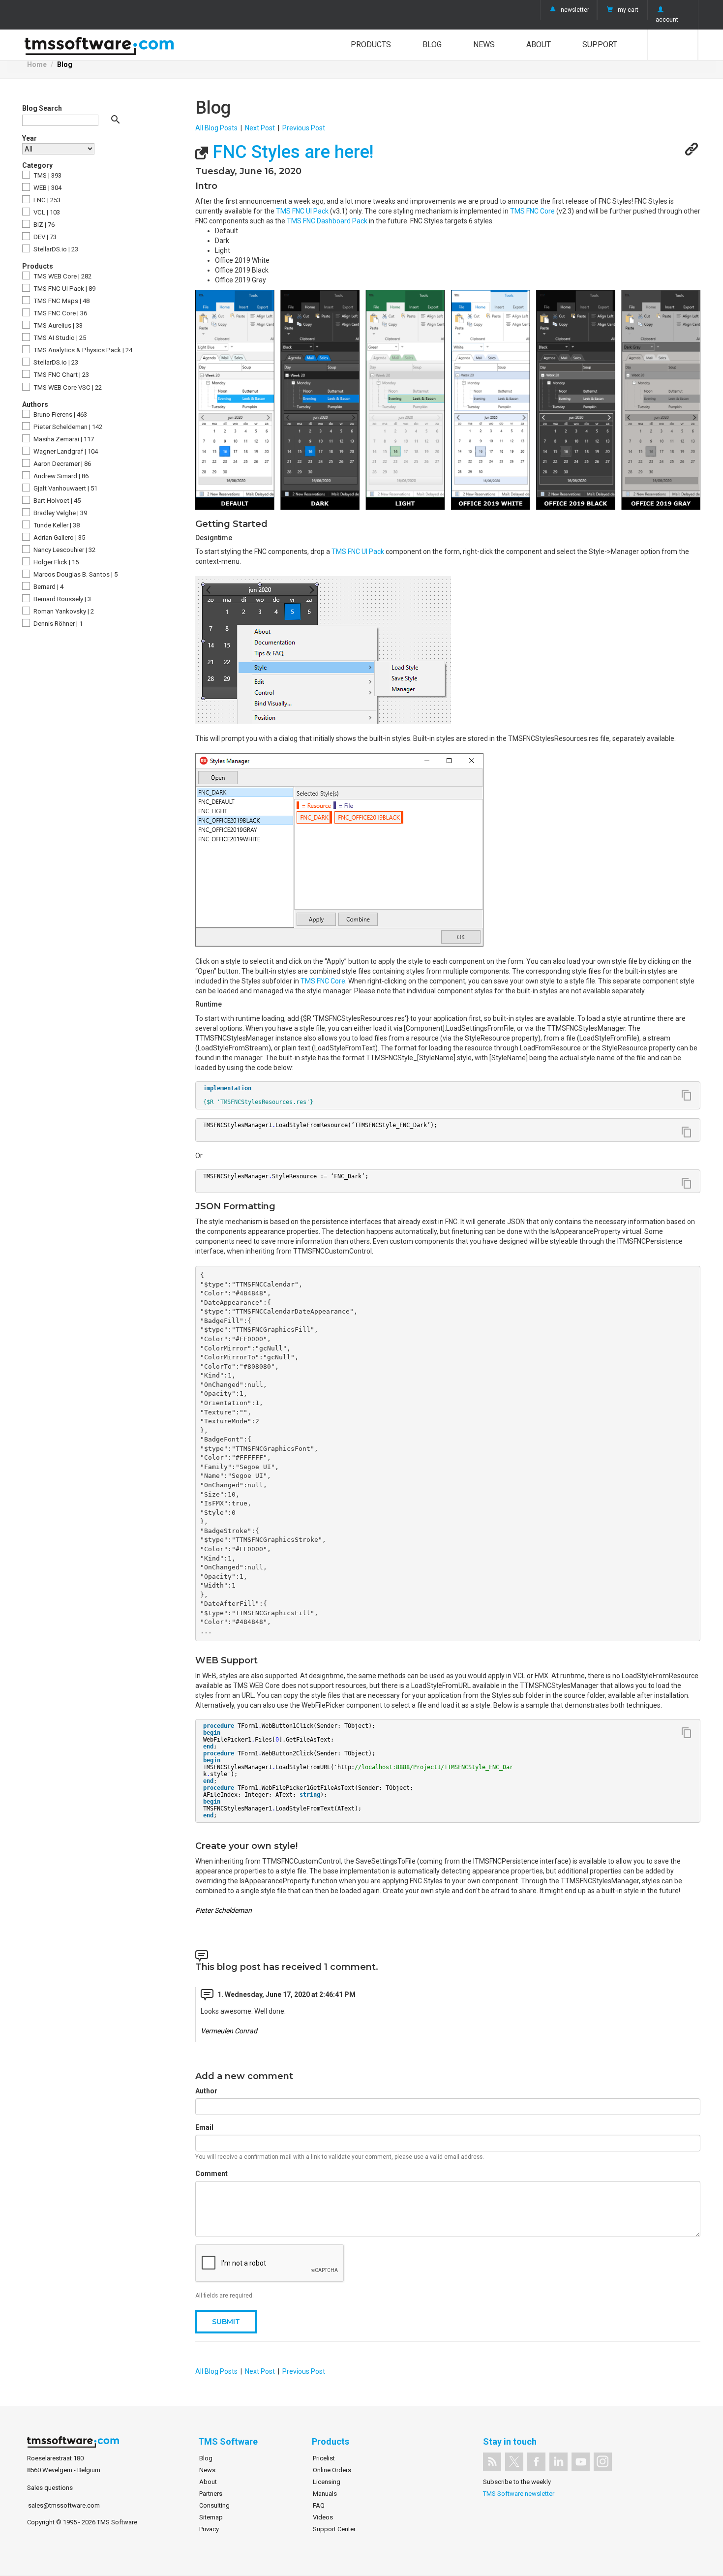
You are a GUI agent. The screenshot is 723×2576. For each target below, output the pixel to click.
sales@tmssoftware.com (64, 2505)
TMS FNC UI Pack (302, 211)
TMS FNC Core (532, 211)
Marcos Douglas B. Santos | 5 (75, 574)
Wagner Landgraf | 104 (65, 451)
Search (673, 45)
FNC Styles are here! (291, 152)
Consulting (214, 2505)
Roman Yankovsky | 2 (63, 611)
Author (206, 2091)
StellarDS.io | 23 (55, 249)
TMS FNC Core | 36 (60, 313)
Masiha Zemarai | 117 (63, 439)
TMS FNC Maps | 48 (61, 301)
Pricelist (324, 2458)
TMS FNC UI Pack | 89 (64, 289)
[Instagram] (603, 2462)
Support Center (334, 2529)
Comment (211, 2174)
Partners (211, 2494)
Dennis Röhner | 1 (57, 624)
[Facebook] (536, 2462)
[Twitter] (514, 2462)
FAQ (319, 2505)
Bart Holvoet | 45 (56, 501)
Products (371, 45)
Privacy (209, 2529)
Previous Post (304, 128)
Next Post (260, 128)
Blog (432, 45)
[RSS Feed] (492, 2462)
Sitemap (211, 2517)
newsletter (575, 10)
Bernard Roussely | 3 (61, 599)
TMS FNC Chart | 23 (60, 375)
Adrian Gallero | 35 (59, 537)
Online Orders (332, 2470)
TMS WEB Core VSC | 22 (67, 387)
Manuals (325, 2494)
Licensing (327, 2482)
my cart (628, 10)
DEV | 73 (44, 237)
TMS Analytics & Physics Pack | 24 (82, 350)
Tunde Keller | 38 (56, 525)
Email (204, 2127)
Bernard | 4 (48, 587)
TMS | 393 (47, 175)
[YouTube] (581, 2462)
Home (37, 64)
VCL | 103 (46, 212)
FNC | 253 (46, 200)
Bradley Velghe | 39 (60, 513)
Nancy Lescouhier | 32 (64, 550)
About (539, 45)
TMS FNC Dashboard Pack (327, 221)
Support (600, 45)
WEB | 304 (47, 188)
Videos (323, 2517)
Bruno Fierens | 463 (60, 414)
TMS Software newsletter (519, 2494)
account (667, 20)
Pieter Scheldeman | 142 (67, 427)
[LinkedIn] (558, 2462)
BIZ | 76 (43, 225)
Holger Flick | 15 (55, 562)
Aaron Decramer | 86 (61, 464)
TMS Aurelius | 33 (57, 325)
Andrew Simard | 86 (60, 476)
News (484, 45)
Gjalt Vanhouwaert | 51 (65, 488)
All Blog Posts (216, 128)
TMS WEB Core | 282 (62, 276)
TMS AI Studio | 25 (59, 338)
